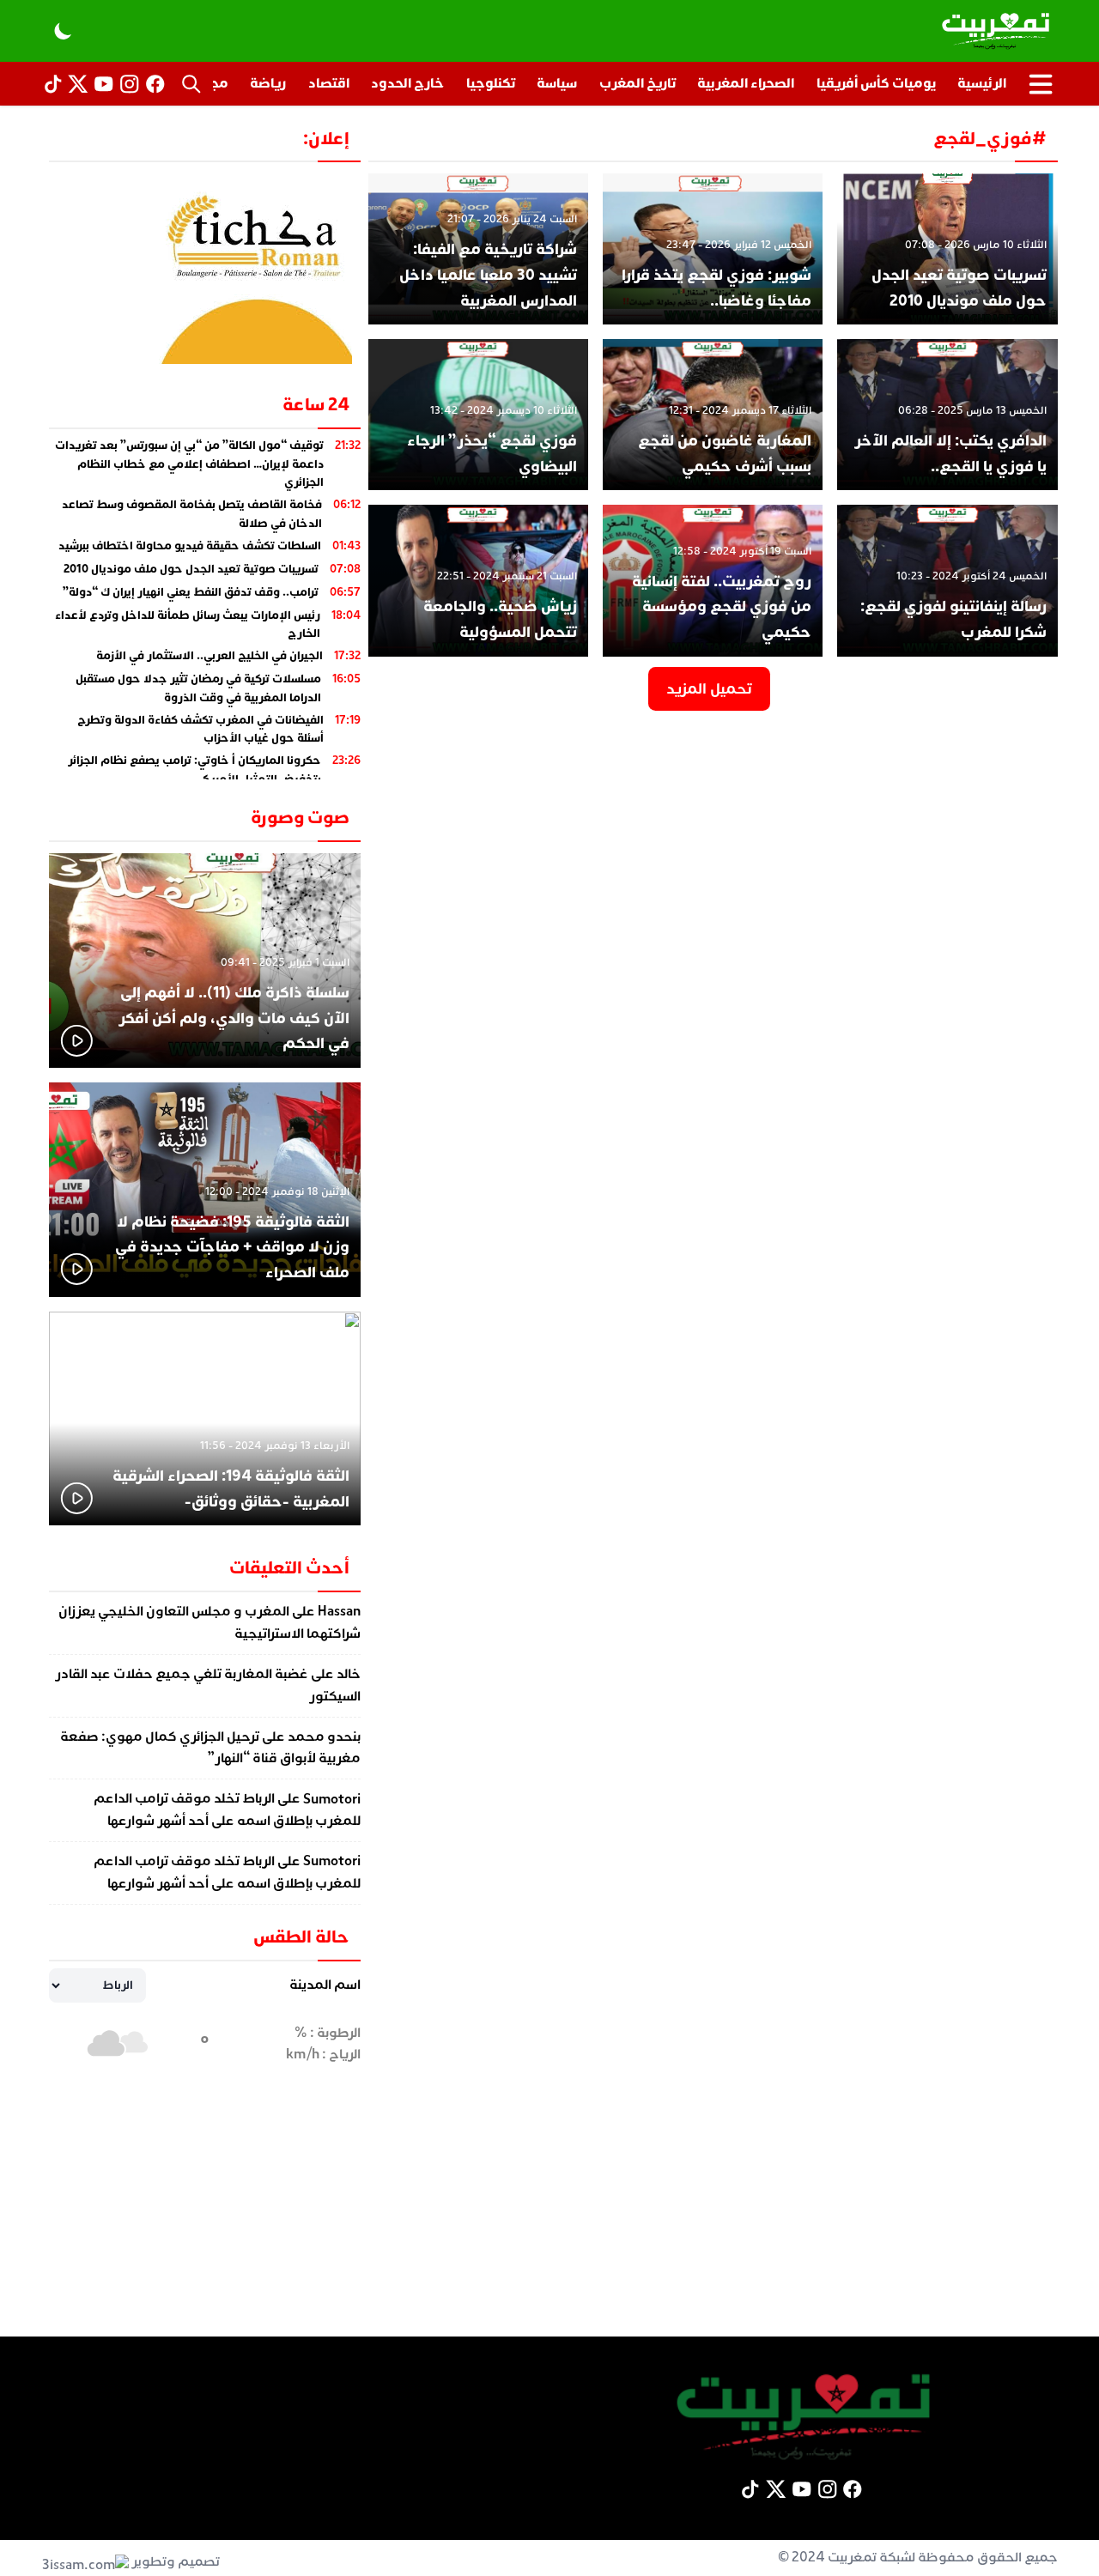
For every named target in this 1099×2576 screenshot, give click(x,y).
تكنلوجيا (491, 83)
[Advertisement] (549, 2216)
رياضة (268, 83)
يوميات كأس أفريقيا (876, 83)
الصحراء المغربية (746, 83)
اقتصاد (329, 83)
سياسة (557, 83)
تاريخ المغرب (638, 83)
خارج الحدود (407, 83)
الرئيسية (982, 83)
